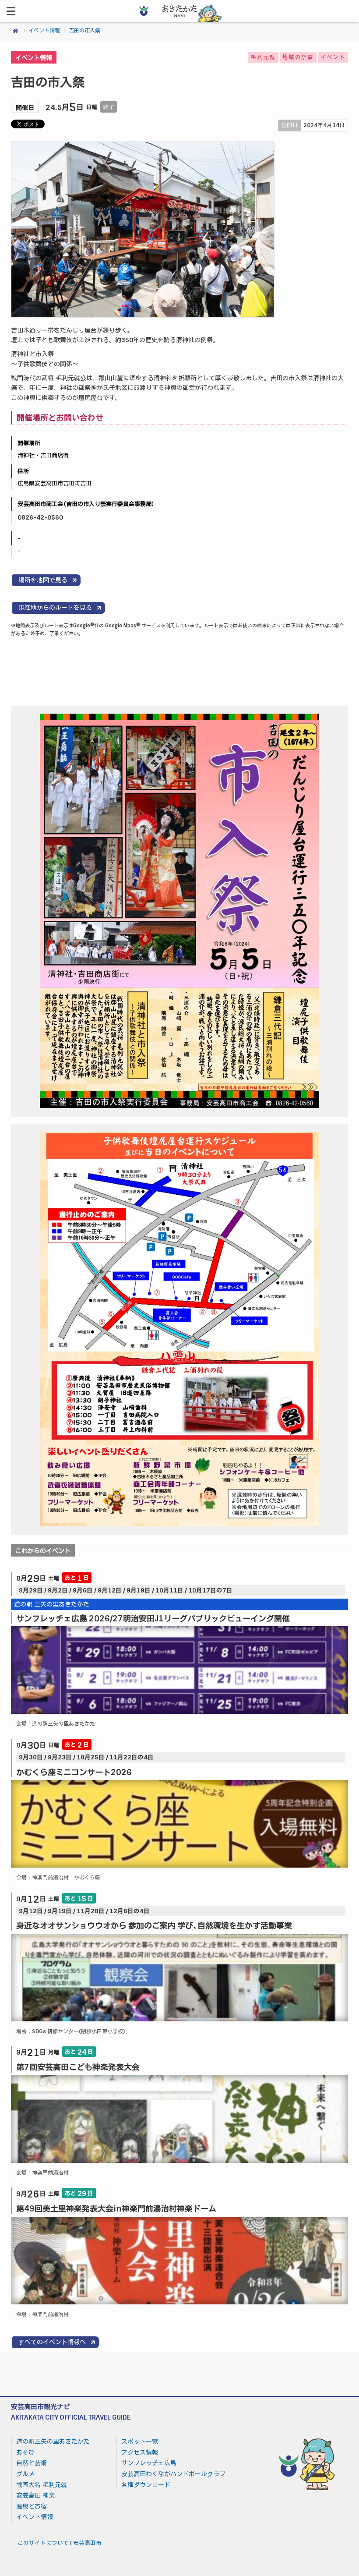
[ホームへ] (179, 20)
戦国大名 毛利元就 (42, 2485)
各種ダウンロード (146, 2485)
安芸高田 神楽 (35, 2495)
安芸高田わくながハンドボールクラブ (173, 2474)
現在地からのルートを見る (55, 608)
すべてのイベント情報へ (52, 2342)
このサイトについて (43, 2543)
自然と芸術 (32, 2463)
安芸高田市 (87, 2543)
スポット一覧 (140, 2442)
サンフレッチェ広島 (149, 2463)
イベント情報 (44, 31)
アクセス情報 (140, 2452)
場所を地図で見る (43, 580)
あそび (25, 2452)
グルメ (25, 2474)
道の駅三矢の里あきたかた (53, 2442)
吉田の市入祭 (84, 31)
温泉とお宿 (32, 2506)
